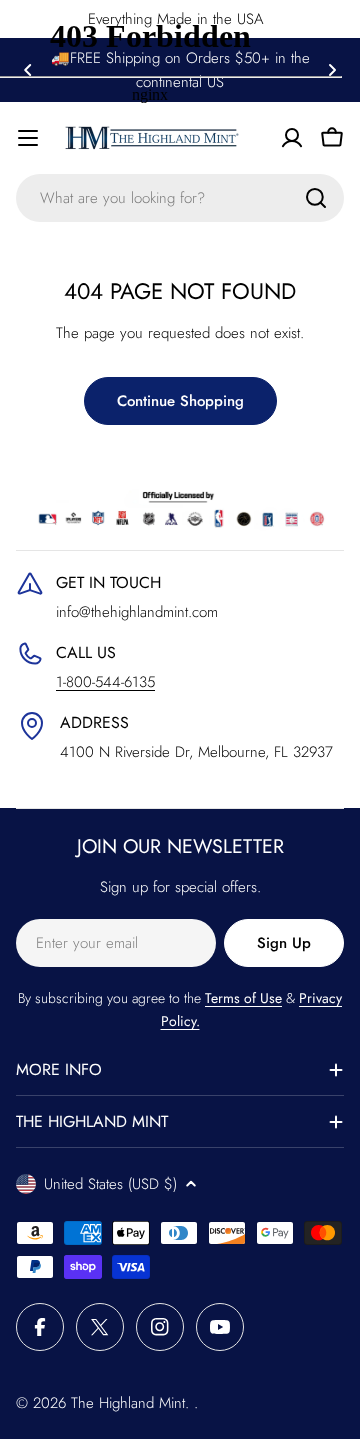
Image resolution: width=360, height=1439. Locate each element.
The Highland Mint (128, 1403)
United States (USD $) (110, 1184)
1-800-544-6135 (105, 682)
